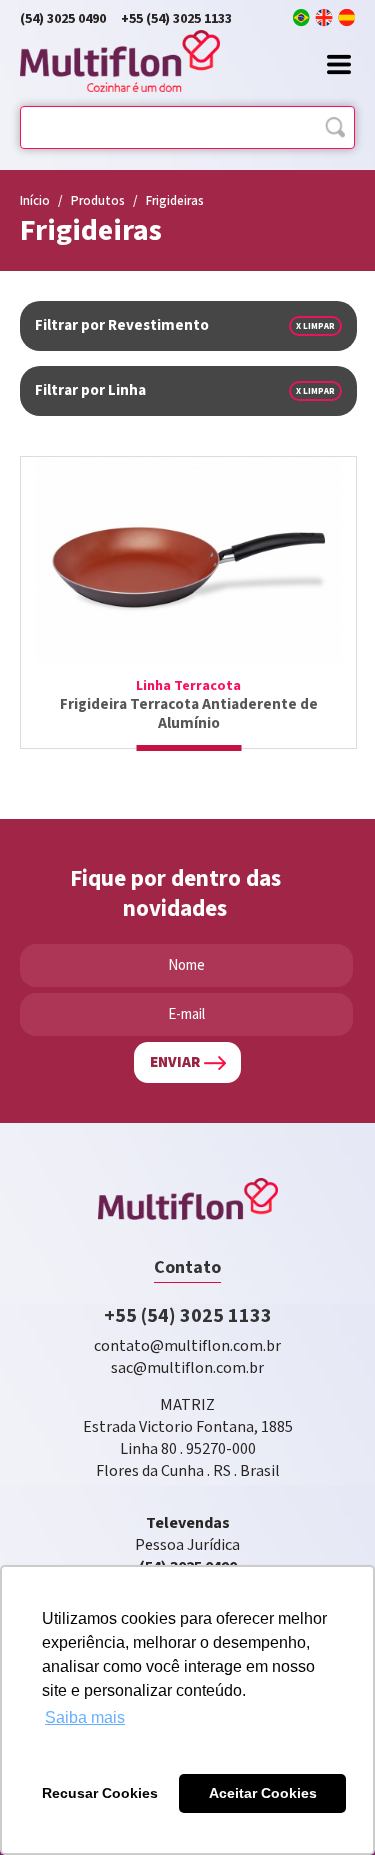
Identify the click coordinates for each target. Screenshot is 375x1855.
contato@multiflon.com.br (187, 1346)
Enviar (175, 1062)
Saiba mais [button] (85, 1717)
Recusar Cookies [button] (100, 1793)
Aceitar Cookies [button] (263, 1793)
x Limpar (315, 326)
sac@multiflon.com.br (187, 1368)
